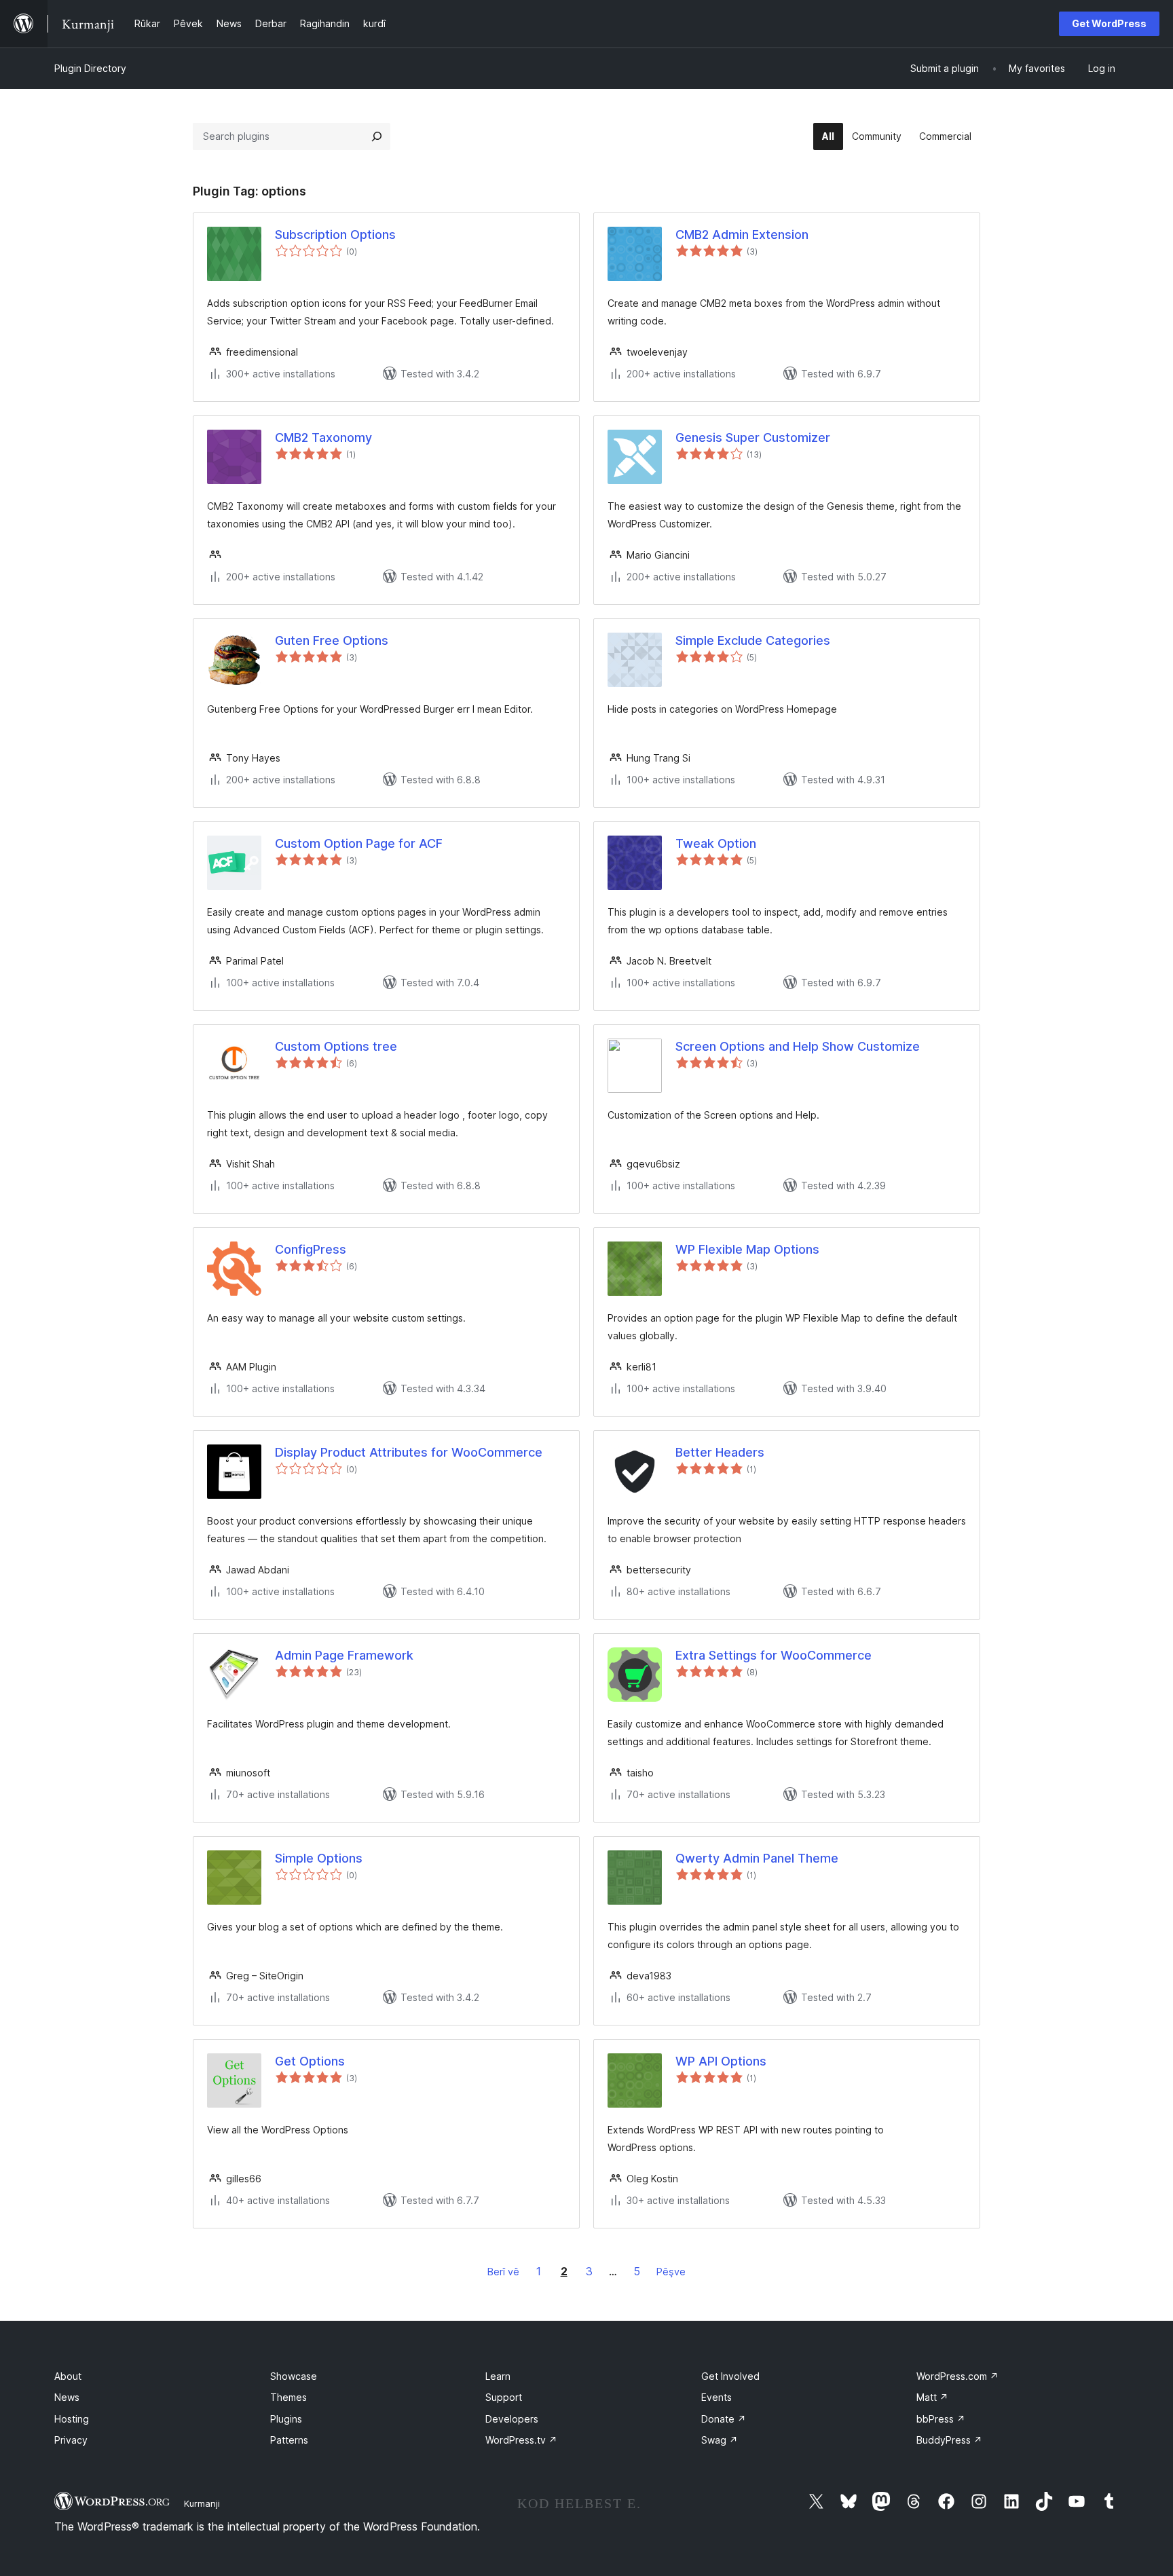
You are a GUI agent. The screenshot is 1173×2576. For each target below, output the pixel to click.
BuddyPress (949, 2440)
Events (716, 2397)
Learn (498, 2376)
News (67, 2397)
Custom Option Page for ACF (359, 843)
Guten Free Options (332, 640)
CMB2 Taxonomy (323, 437)
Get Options (310, 2061)
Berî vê (503, 2272)
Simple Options (319, 1858)
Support (504, 2397)
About (68, 2376)
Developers (512, 2419)
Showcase (294, 2376)
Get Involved (730, 2376)
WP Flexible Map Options (747, 1249)
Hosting (72, 2419)
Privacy (71, 2440)
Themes (288, 2397)
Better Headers (720, 1452)
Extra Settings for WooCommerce (774, 1655)
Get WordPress (1109, 23)
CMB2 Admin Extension (742, 235)
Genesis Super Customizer (753, 437)
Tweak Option (716, 843)
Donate (724, 2419)
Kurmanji (202, 2503)
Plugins (286, 2419)
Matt (932, 2397)
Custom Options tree (336, 1046)
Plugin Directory (90, 68)
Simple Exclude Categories (753, 640)
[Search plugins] (377, 136)
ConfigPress (311, 1249)
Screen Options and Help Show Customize (798, 1046)
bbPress (941, 2419)
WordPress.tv (521, 2440)
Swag (720, 2440)
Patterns (289, 2440)
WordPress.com (957, 2376)
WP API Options (721, 2061)
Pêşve (671, 2272)
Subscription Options (335, 235)
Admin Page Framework (344, 1655)
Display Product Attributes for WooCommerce (409, 1452)
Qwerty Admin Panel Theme (757, 1858)
